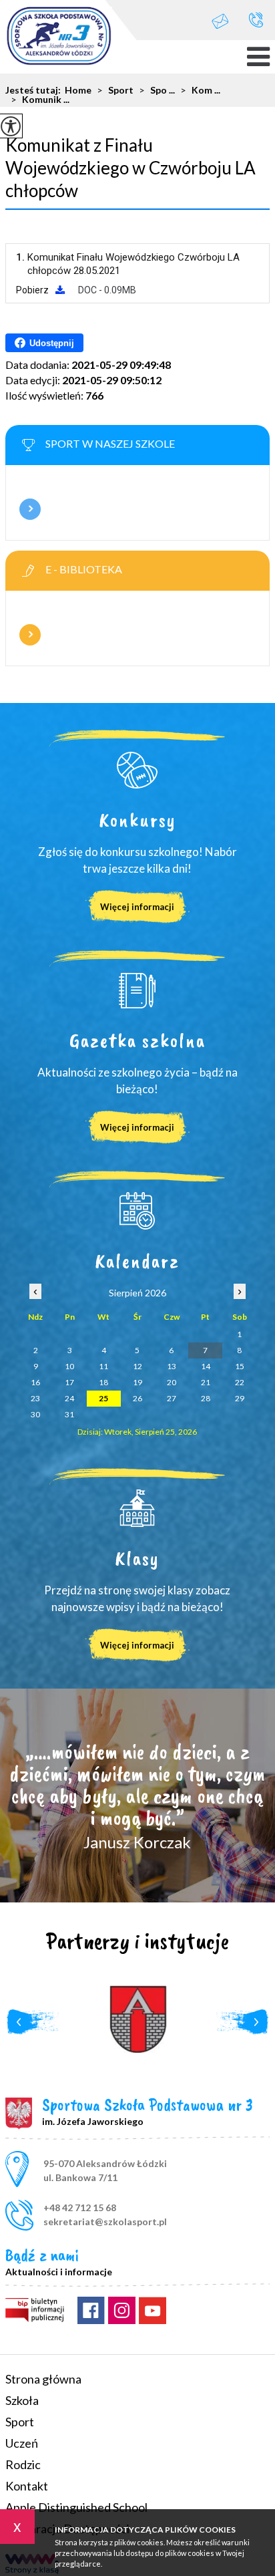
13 (172, 1366)
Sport (115, 90)
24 (69, 1398)
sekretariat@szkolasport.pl (227, 20)
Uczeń (22, 2443)
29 (240, 1398)
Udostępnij (52, 343)
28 (206, 1398)
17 (69, 1382)
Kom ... (200, 90)
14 (206, 1366)
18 (103, 1382)
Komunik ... (40, 100)
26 (137, 1398)
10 (69, 1366)
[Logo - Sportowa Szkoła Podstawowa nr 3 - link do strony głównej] (59, 37)
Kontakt (27, 2486)
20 (172, 1382)
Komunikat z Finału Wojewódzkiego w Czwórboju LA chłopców (130, 168)
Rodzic (23, 2464)
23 (35, 1398)
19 (137, 1382)
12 (137, 1366)
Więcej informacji (30, 509)
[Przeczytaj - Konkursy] (137, 770)
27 (172, 1398)
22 (240, 1382)
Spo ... (157, 90)
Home (78, 90)
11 (103, 1366)
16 (35, 1382)
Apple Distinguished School (76, 2507)
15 (240, 1366)
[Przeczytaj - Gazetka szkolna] (137, 990)
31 (69, 1414)
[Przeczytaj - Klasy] (137, 1508)
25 (103, 1398)
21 (206, 1382)
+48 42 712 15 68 (256, 20)
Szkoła (22, 2400)
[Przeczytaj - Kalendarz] (137, 1211)
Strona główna (43, 2379)
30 (35, 1414)
